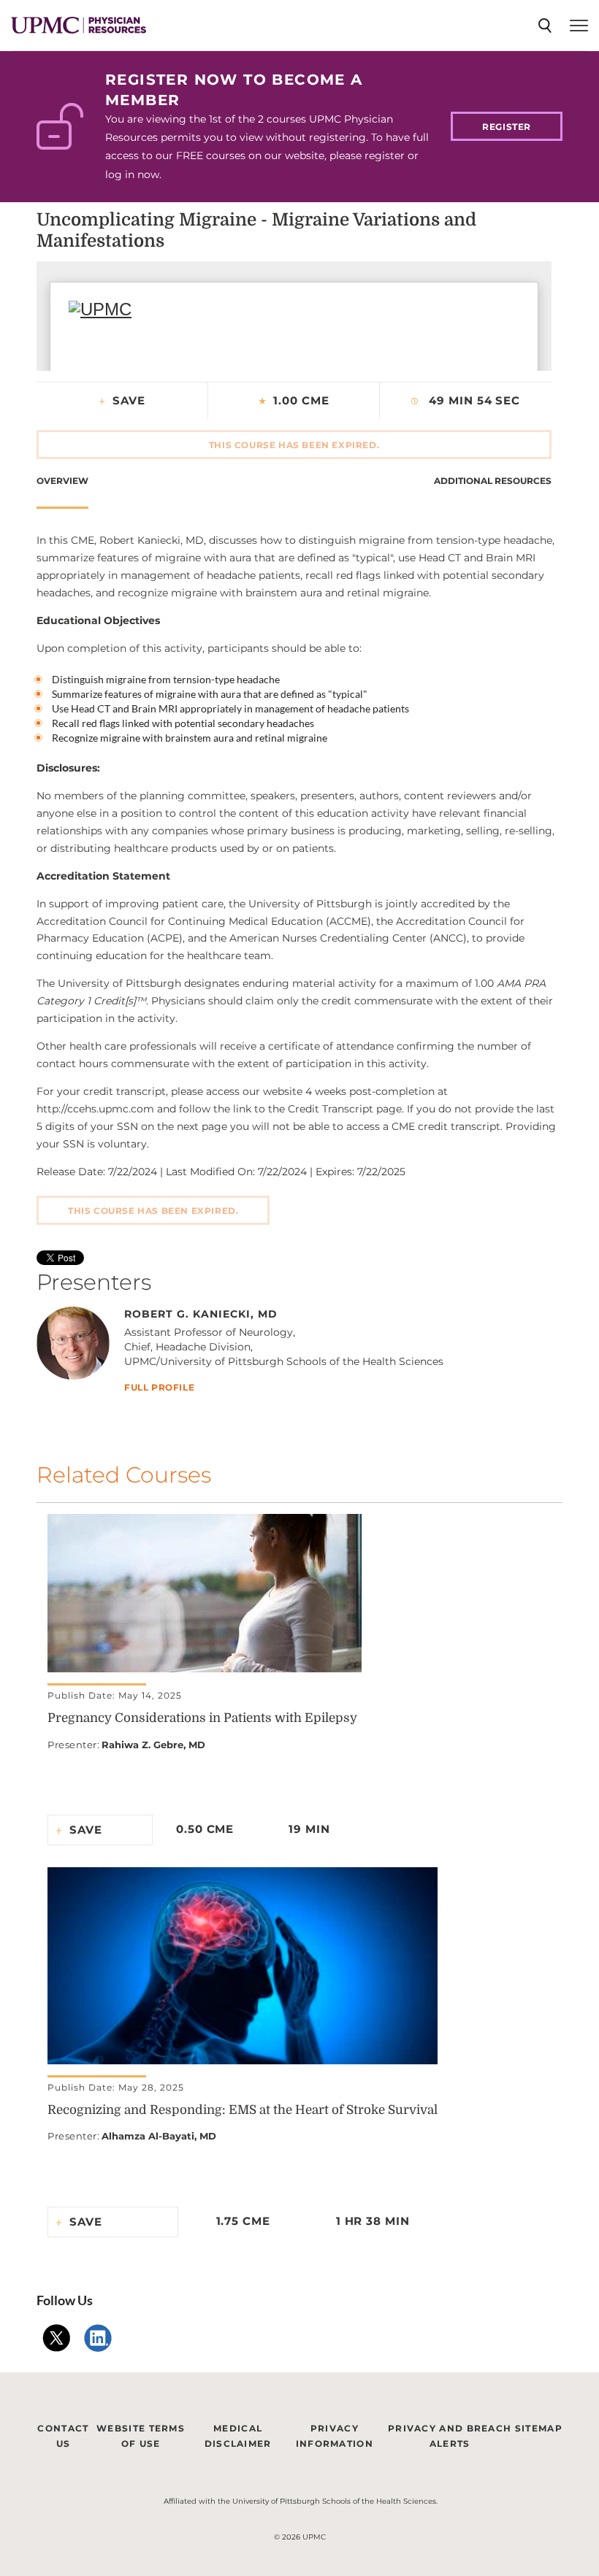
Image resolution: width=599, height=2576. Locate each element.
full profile (159, 1388)
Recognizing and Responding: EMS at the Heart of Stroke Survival (243, 2110)
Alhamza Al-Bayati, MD (159, 2136)
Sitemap (539, 2428)
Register (507, 127)
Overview (62, 481)
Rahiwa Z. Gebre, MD (153, 1745)
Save (129, 400)
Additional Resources (493, 481)
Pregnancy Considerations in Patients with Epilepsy (202, 1718)
